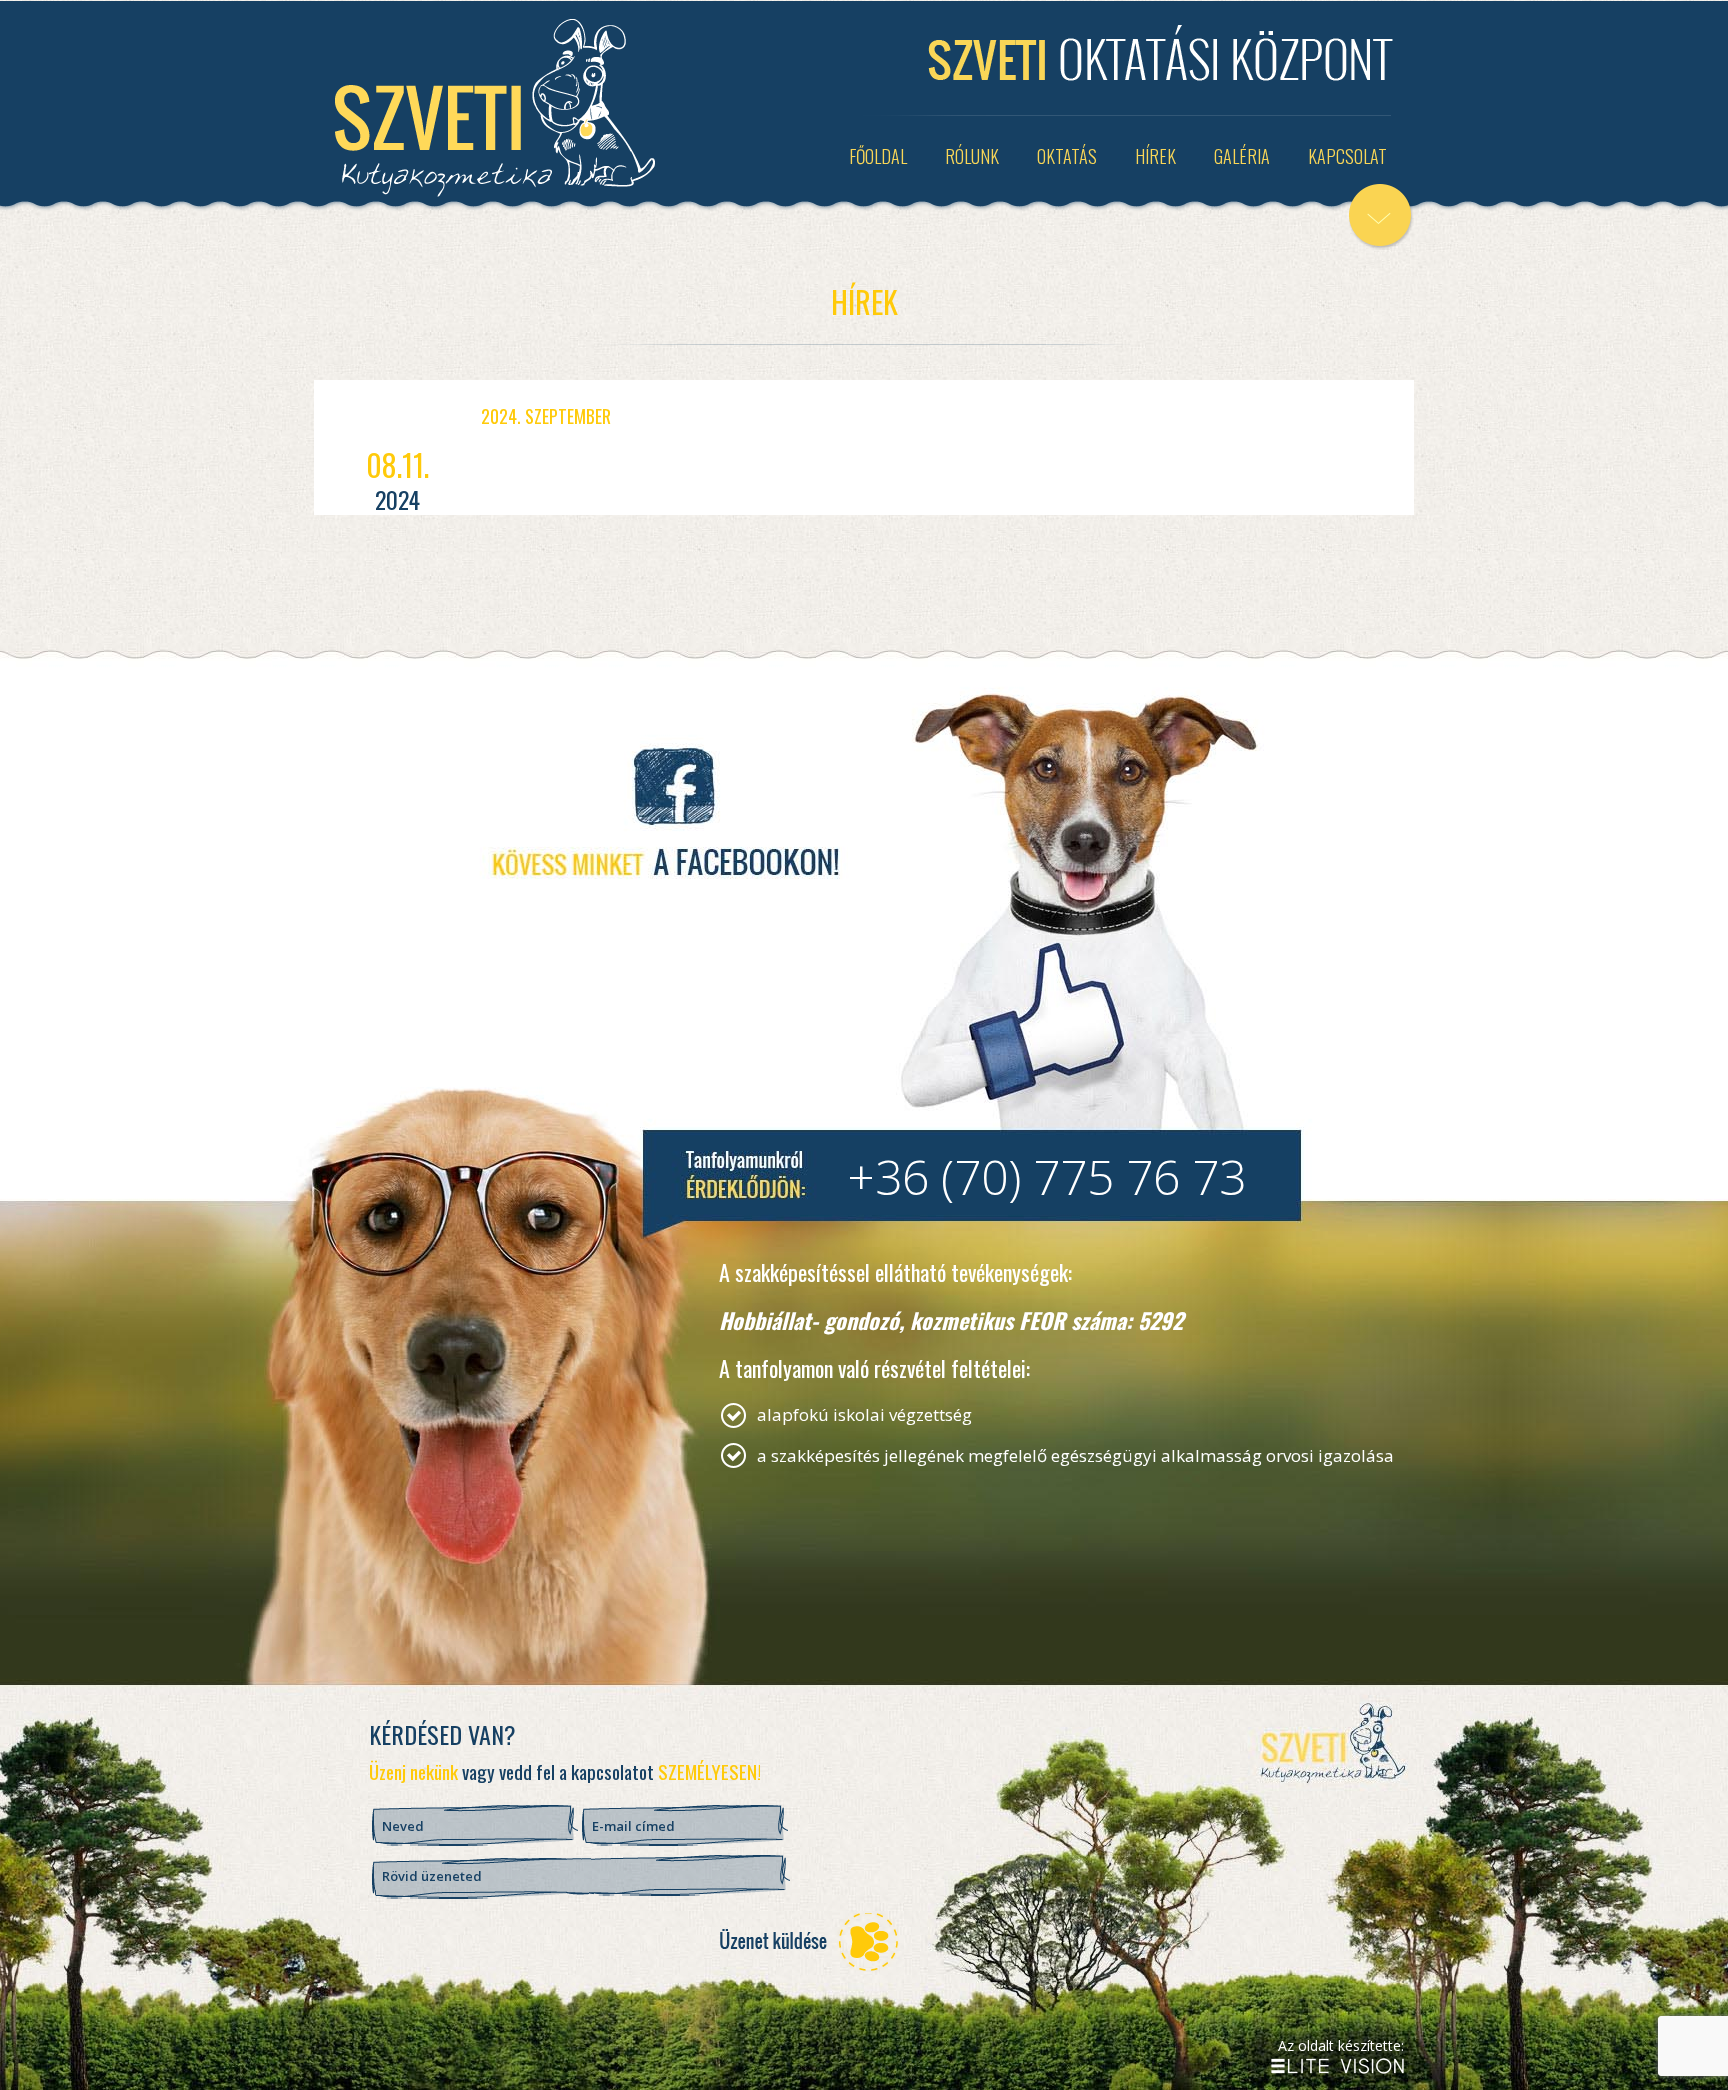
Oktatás (1067, 156)
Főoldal (878, 156)
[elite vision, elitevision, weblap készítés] (1337, 2066)
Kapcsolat (1347, 156)
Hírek (1155, 156)
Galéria (1242, 156)
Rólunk (972, 156)
